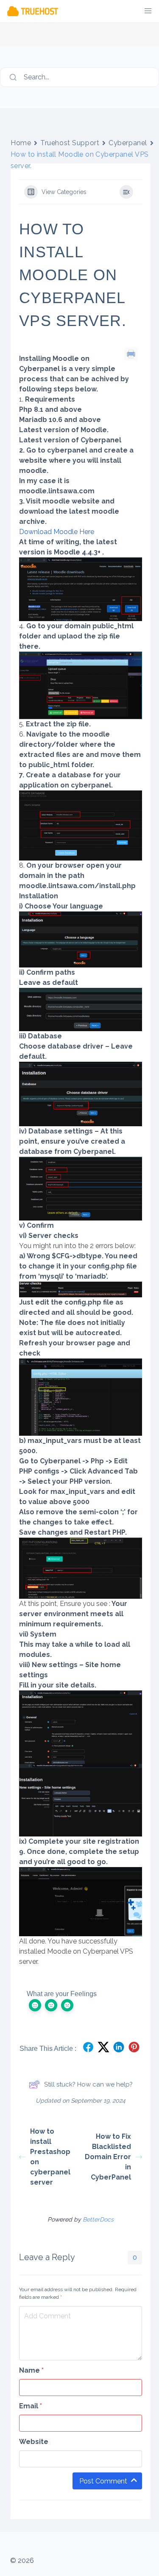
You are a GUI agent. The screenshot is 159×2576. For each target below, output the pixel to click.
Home (21, 143)
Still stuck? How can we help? (88, 2084)
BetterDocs (98, 2219)
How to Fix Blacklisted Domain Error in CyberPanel (108, 2157)
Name (31, 2370)
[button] (148, 11)
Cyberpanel (128, 143)
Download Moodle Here (57, 532)
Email (31, 2406)
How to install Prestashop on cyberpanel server (50, 2157)
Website (34, 2442)
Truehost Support (70, 143)
